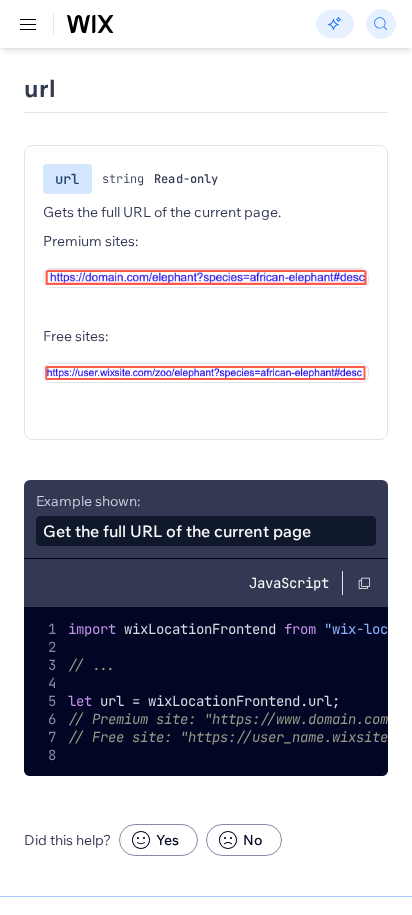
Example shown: (88, 501)
